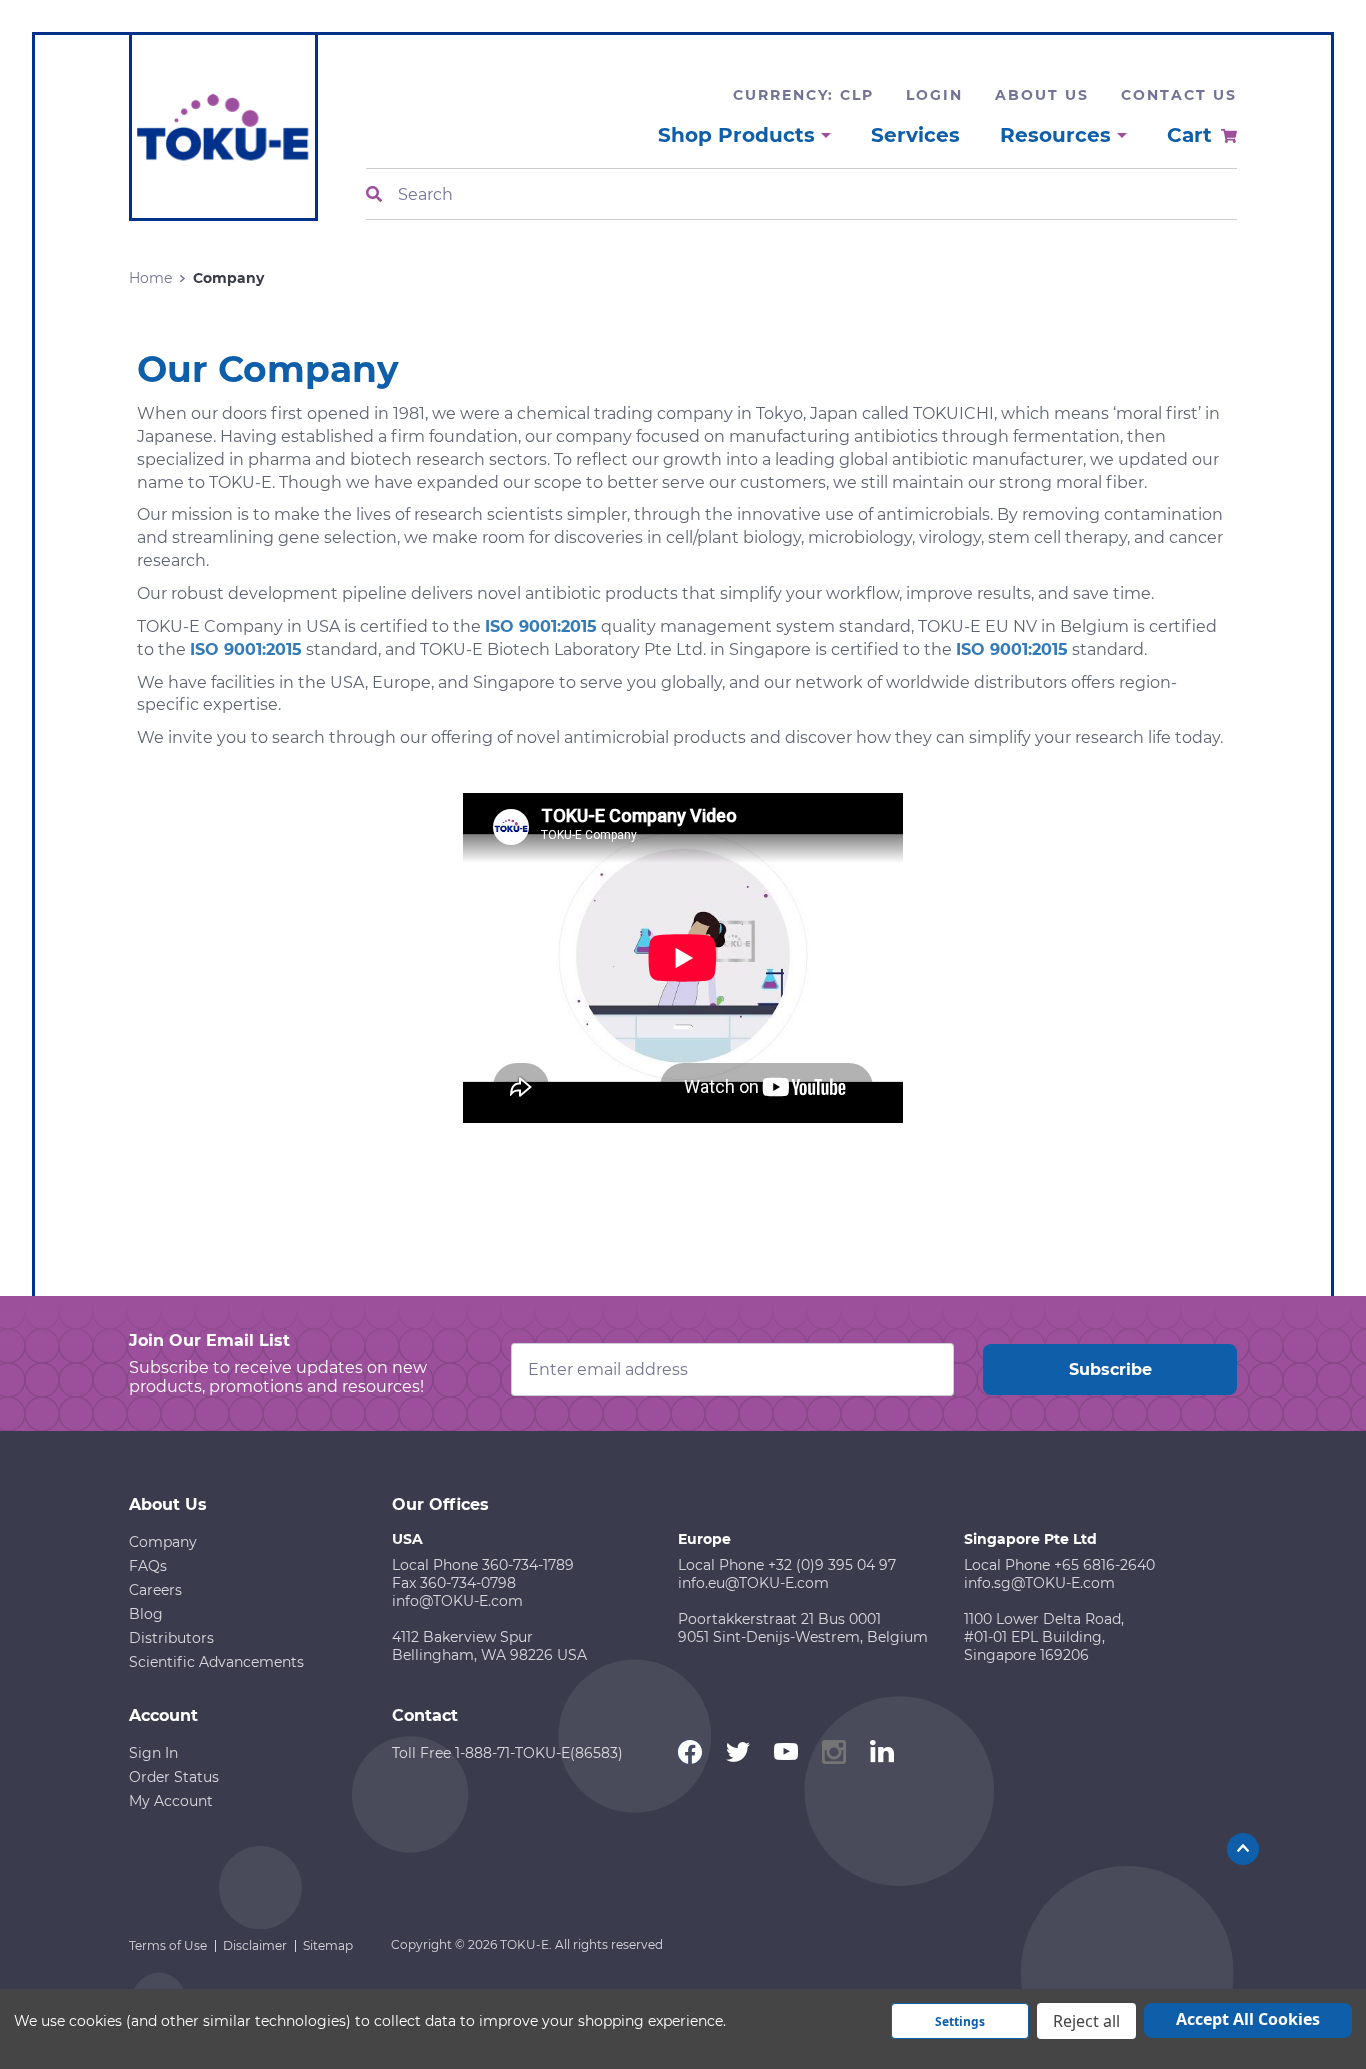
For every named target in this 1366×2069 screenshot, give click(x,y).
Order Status (174, 1777)
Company (163, 1542)
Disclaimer (255, 1945)
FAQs (148, 1566)
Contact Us (1179, 95)
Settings (960, 2021)
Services (915, 135)
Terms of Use (168, 1945)
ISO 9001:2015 (541, 626)
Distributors (171, 1638)
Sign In (153, 1753)
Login (934, 95)
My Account (171, 1801)
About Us (1042, 95)
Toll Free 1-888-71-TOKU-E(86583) (507, 1753)
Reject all (1086, 2021)
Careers (155, 1590)
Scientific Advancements (216, 1662)
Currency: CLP (803, 95)
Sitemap (328, 1945)
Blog (146, 1614)
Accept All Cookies (1248, 2019)
